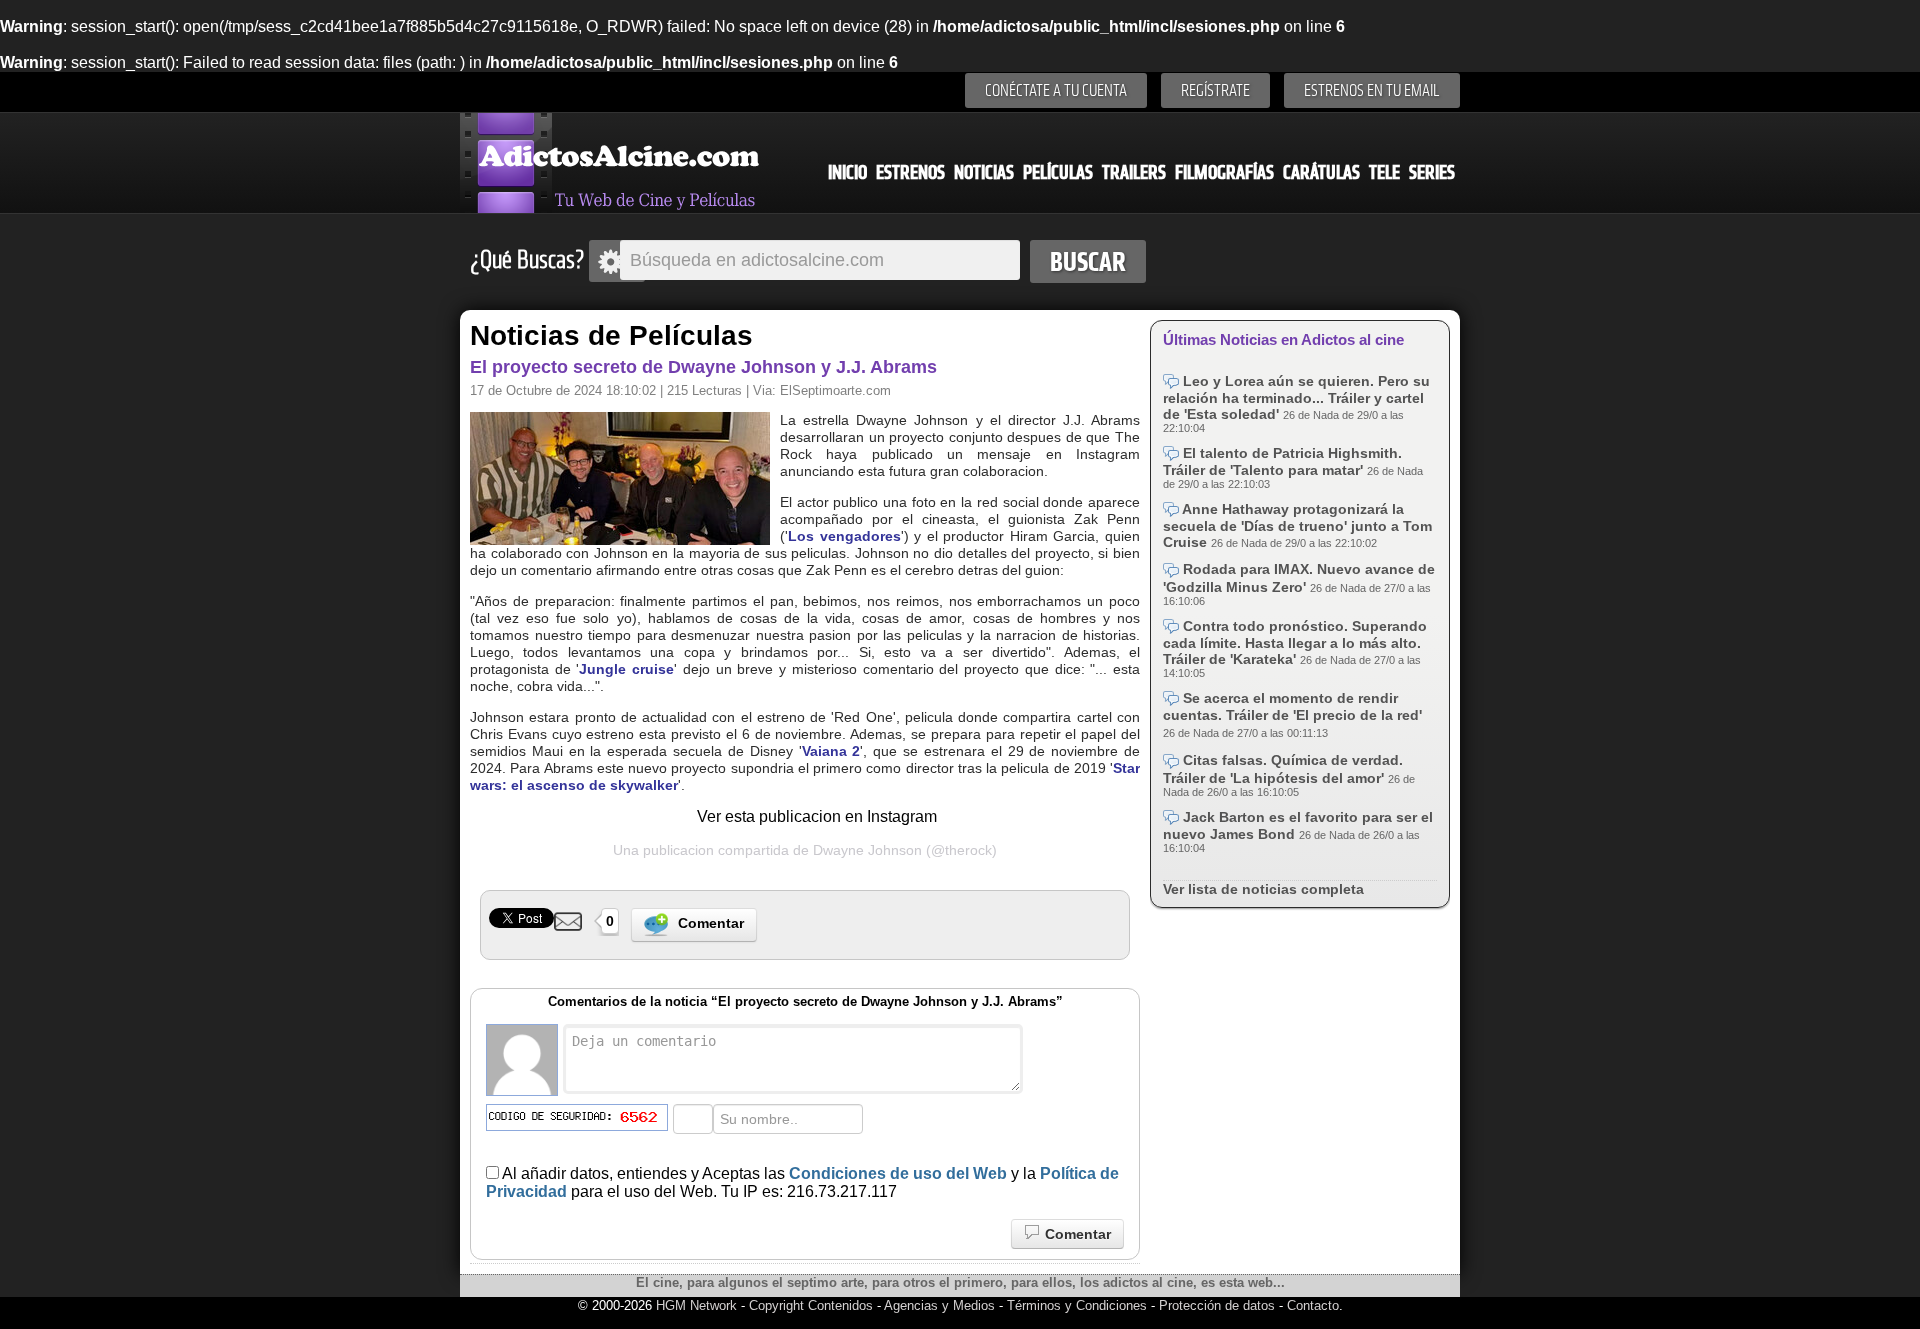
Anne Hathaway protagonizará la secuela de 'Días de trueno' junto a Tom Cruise (1297, 525)
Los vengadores (844, 536)
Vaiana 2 (831, 751)
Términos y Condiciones (1079, 1305)
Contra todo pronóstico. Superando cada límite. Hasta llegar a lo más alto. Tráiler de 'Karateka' (1295, 642)
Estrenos (910, 172)
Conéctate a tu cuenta (1056, 90)
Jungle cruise (626, 669)
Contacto (1313, 1305)
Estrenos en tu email (1372, 90)
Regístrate (1215, 90)
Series (1432, 172)
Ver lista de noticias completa (1263, 889)
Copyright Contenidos (811, 1305)
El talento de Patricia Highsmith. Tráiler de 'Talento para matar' (1282, 461)
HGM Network (696, 1305)
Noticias (984, 172)
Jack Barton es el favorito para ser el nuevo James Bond (1298, 825)
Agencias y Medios (939, 1305)
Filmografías (1224, 172)
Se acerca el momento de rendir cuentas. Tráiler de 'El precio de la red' (1292, 706)
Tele (1384, 172)
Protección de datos (1217, 1305)
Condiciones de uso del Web (898, 1173)
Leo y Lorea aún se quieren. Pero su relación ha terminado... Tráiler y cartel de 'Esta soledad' (1296, 397)
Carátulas (1321, 172)
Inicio (847, 172)
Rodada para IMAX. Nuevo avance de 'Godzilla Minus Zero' (1299, 577)
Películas (1058, 172)
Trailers (1134, 172)
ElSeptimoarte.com (835, 390)
